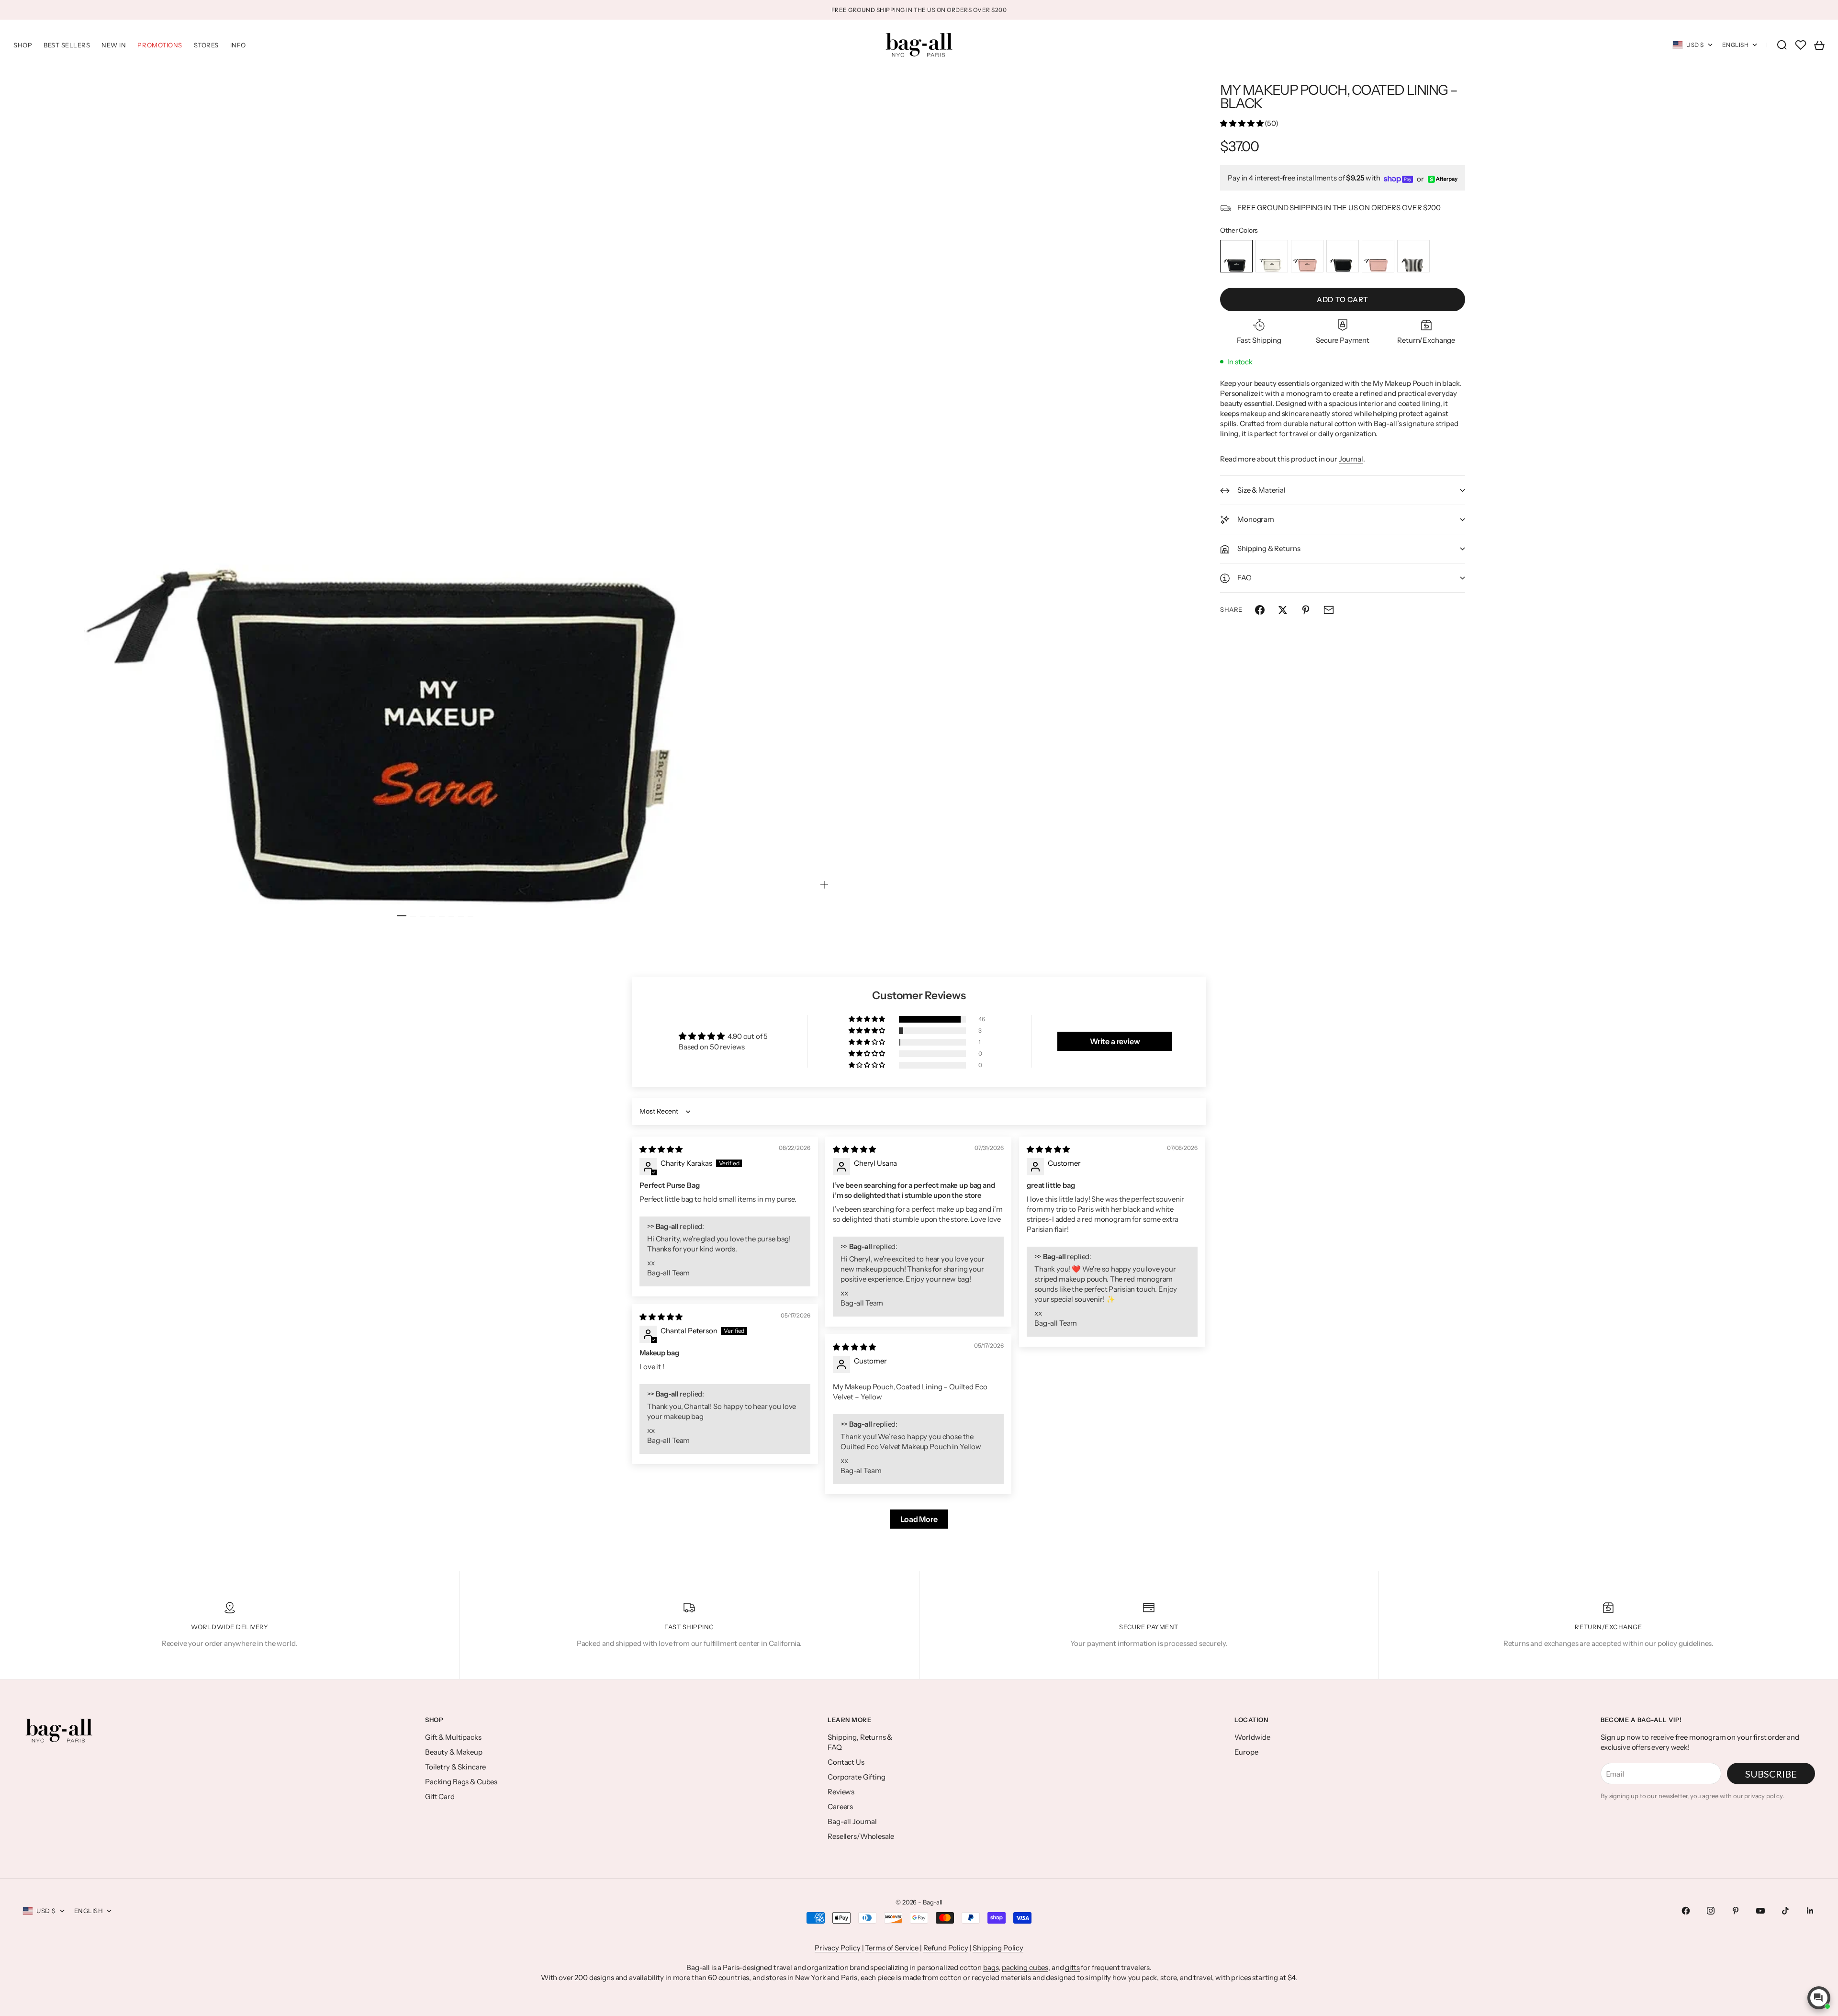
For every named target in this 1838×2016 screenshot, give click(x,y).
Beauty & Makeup (454, 1752)
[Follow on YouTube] (1760, 1911)
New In (114, 45)
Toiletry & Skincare (455, 1767)
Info (238, 45)
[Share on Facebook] (1260, 610)
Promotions (160, 45)
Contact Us (846, 1762)
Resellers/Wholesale (861, 1836)
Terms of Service (892, 1948)
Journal (1351, 459)
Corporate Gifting (856, 1777)
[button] (1242, 124)
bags (991, 1967)
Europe (1246, 1752)
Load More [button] (919, 1519)
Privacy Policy (838, 1948)
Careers (840, 1807)
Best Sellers (67, 45)
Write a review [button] (1115, 1041)
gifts (1072, 1967)
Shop (23, 45)
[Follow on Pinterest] (1736, 1911)
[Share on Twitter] (1283, 610)
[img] (661, 1149)
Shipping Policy (998, 1948)
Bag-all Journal (852, 1821)
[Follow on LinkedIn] (1810, 1911)
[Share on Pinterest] (1306, 610)
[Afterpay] (1443, 179)
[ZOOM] (824, 885)
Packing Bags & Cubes (461, 1782)
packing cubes (1025, 1967)
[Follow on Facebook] (1686, 1911)
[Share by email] (1329, 610)
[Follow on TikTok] (1785, 1911)
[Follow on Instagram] (1711, 1911)
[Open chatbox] (1819, 1998)
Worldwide (1252, 1737)
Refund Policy (946, 1948)
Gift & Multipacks (453, 1737)
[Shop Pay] (1399, 179)
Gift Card (440, 1796)
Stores (206, 45)
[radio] (1236, 257)
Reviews (841, 1792)
